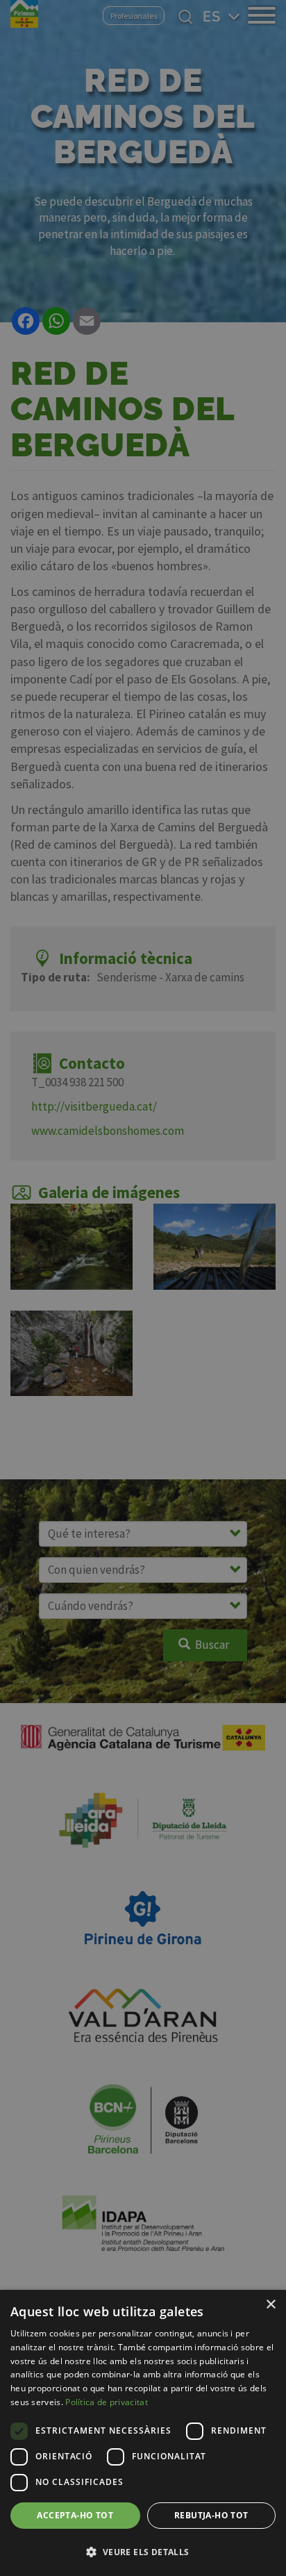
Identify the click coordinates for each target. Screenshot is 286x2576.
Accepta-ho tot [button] (75, 2515)
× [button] (270, 2305)
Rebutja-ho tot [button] (211, 2515)
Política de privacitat (107, 2402)
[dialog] (143, 2433)
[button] (143, 2552)
